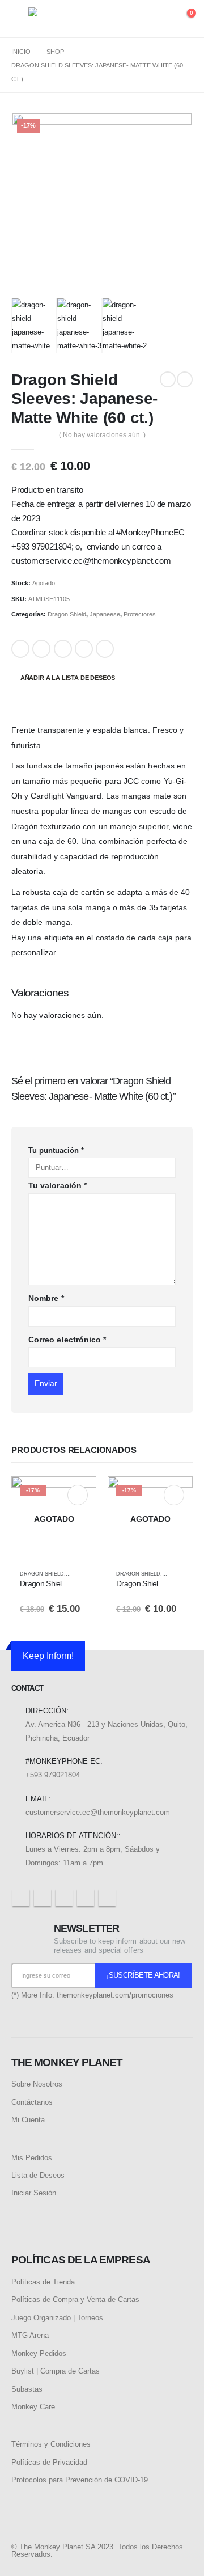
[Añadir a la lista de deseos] (83, 1574)
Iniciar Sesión (34, 2193)
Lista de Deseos (38, 2175)
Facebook (20, 649)
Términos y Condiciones (51, 2444)
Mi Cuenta (28, 2120)
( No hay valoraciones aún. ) (102, 435)
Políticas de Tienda (43, 2282)
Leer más (78, 1495)
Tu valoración (58, 1185)
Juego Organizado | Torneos (57, 2318)
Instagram (86, 1898)
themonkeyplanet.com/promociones (115, 1995)
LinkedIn (63, 649)
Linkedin (107, 1898)
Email (105, 649)
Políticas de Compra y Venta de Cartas (75, 2300)
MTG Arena (30, 2335)
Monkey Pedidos (39, 2353)
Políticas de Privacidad (49, 2462)
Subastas (27, 2389)
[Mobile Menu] (20, 19)
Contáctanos (32, 2102)
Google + (84, 649)
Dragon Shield (67, 614)
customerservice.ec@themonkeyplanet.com (98, 1812)
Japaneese (105, 614)
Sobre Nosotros (37, 2084)
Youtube (64, 1898)
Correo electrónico (67, 1340)
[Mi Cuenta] (162, 19)
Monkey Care (33, 2407)
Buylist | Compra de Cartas (56, 2371)
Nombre (46, 1298)
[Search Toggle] (141, 19)
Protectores (140, 614)
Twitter (41, 649)
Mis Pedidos (32, 2158)
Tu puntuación (56, 1150)
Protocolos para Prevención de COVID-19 (80, 2480)
